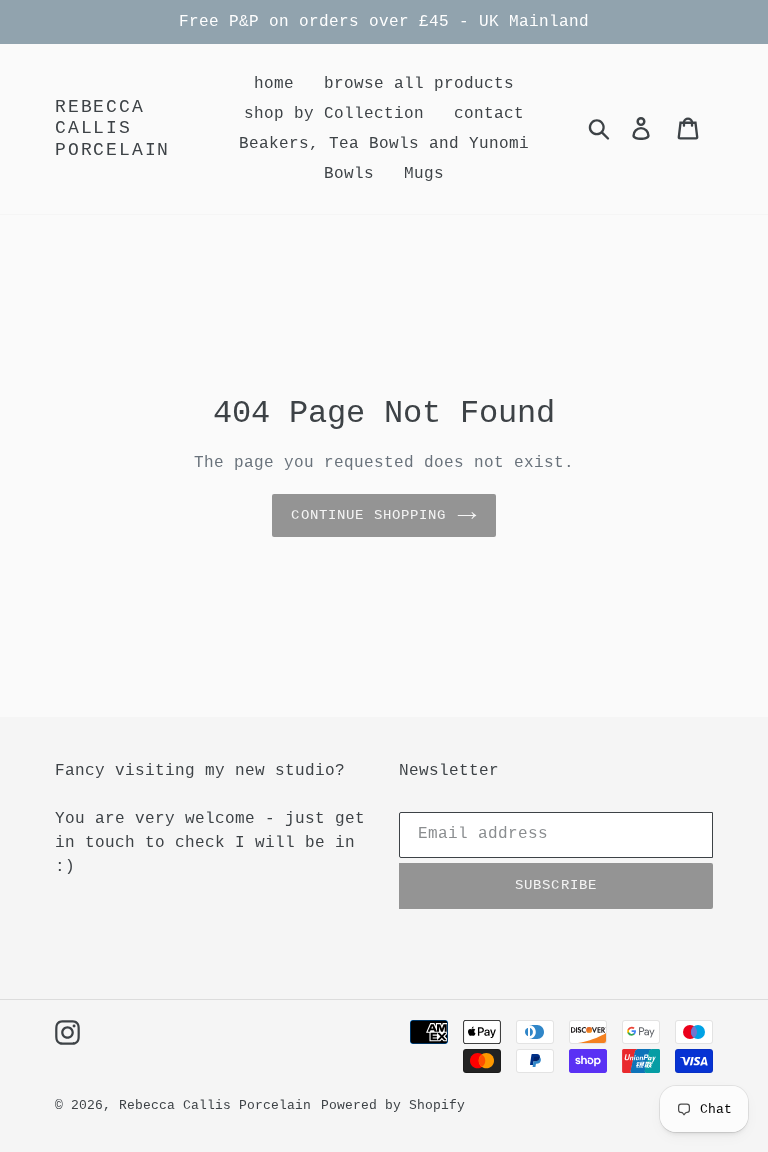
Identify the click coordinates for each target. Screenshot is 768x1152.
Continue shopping (368, 515)
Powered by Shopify (393, 1105)
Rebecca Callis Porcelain (112, 128)
